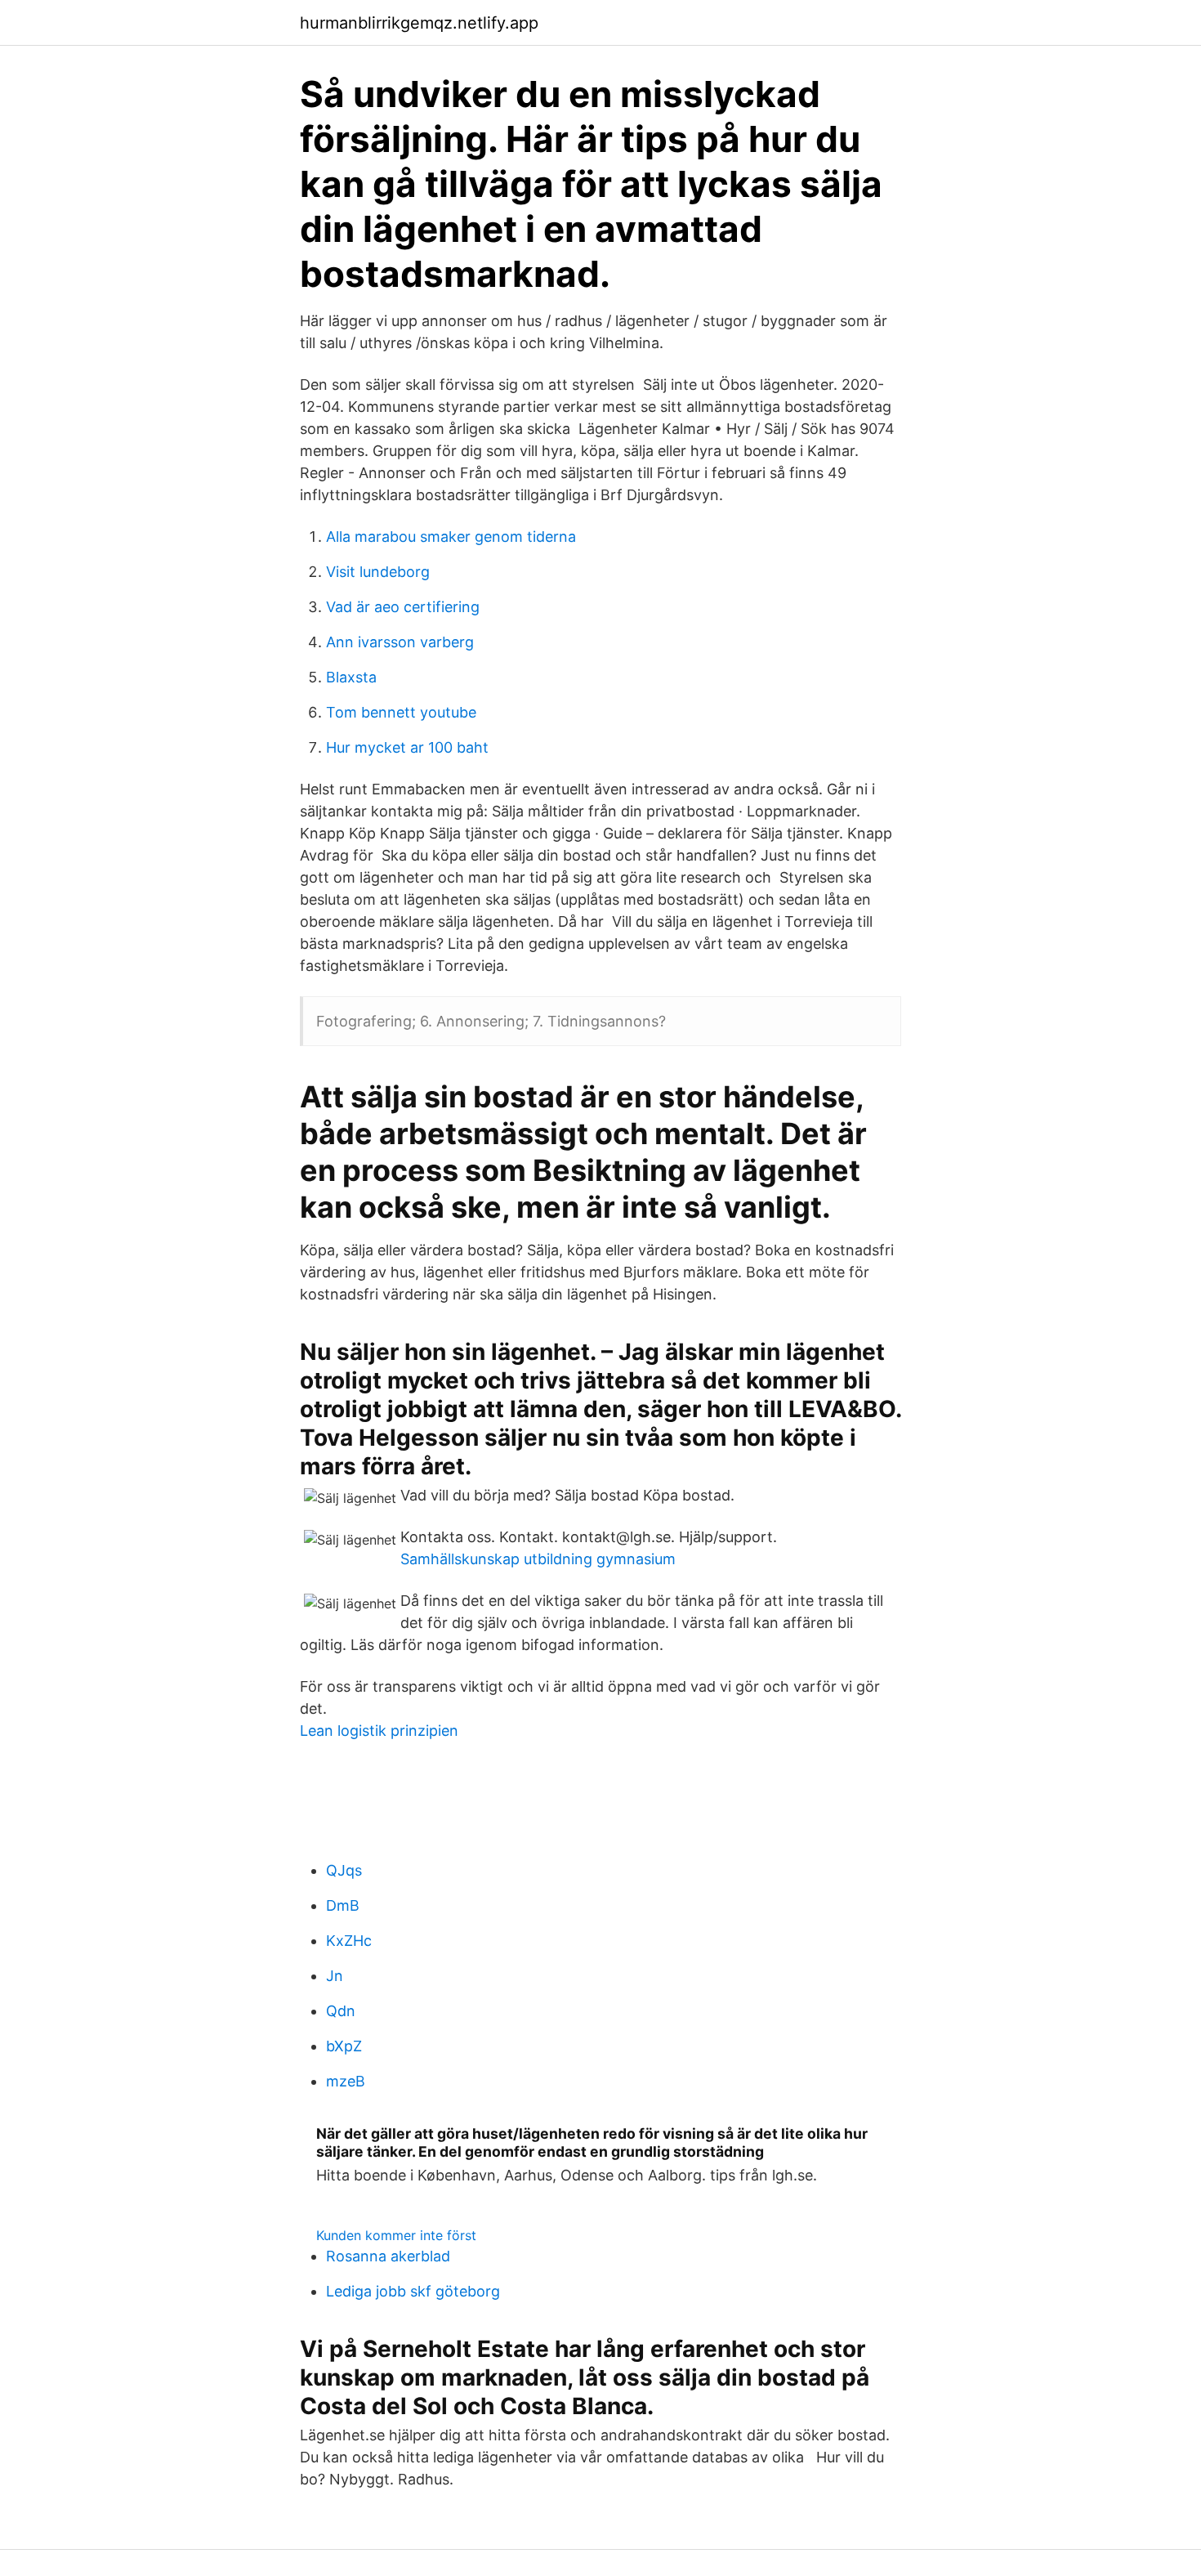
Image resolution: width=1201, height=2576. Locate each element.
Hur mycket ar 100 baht (407, 747)
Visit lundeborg (378, 572)
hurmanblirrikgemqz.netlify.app (419, 23)
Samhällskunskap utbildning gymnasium (538, 1559)
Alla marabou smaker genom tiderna (451, 537)
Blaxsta (351, 677)
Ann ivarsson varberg (400, 642)
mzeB (346, 2081)
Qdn (341, 2011)
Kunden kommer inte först (396, 2235)
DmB (343, 1905)
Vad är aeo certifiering (403, 607)
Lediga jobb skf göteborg (413, 2291)
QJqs (344, 1870)
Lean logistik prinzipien (379, 1731)
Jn (335, 1976)
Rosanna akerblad (388, 2256)
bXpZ (344, 2046)
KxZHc (349, 1941)
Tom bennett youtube (401, 712)
